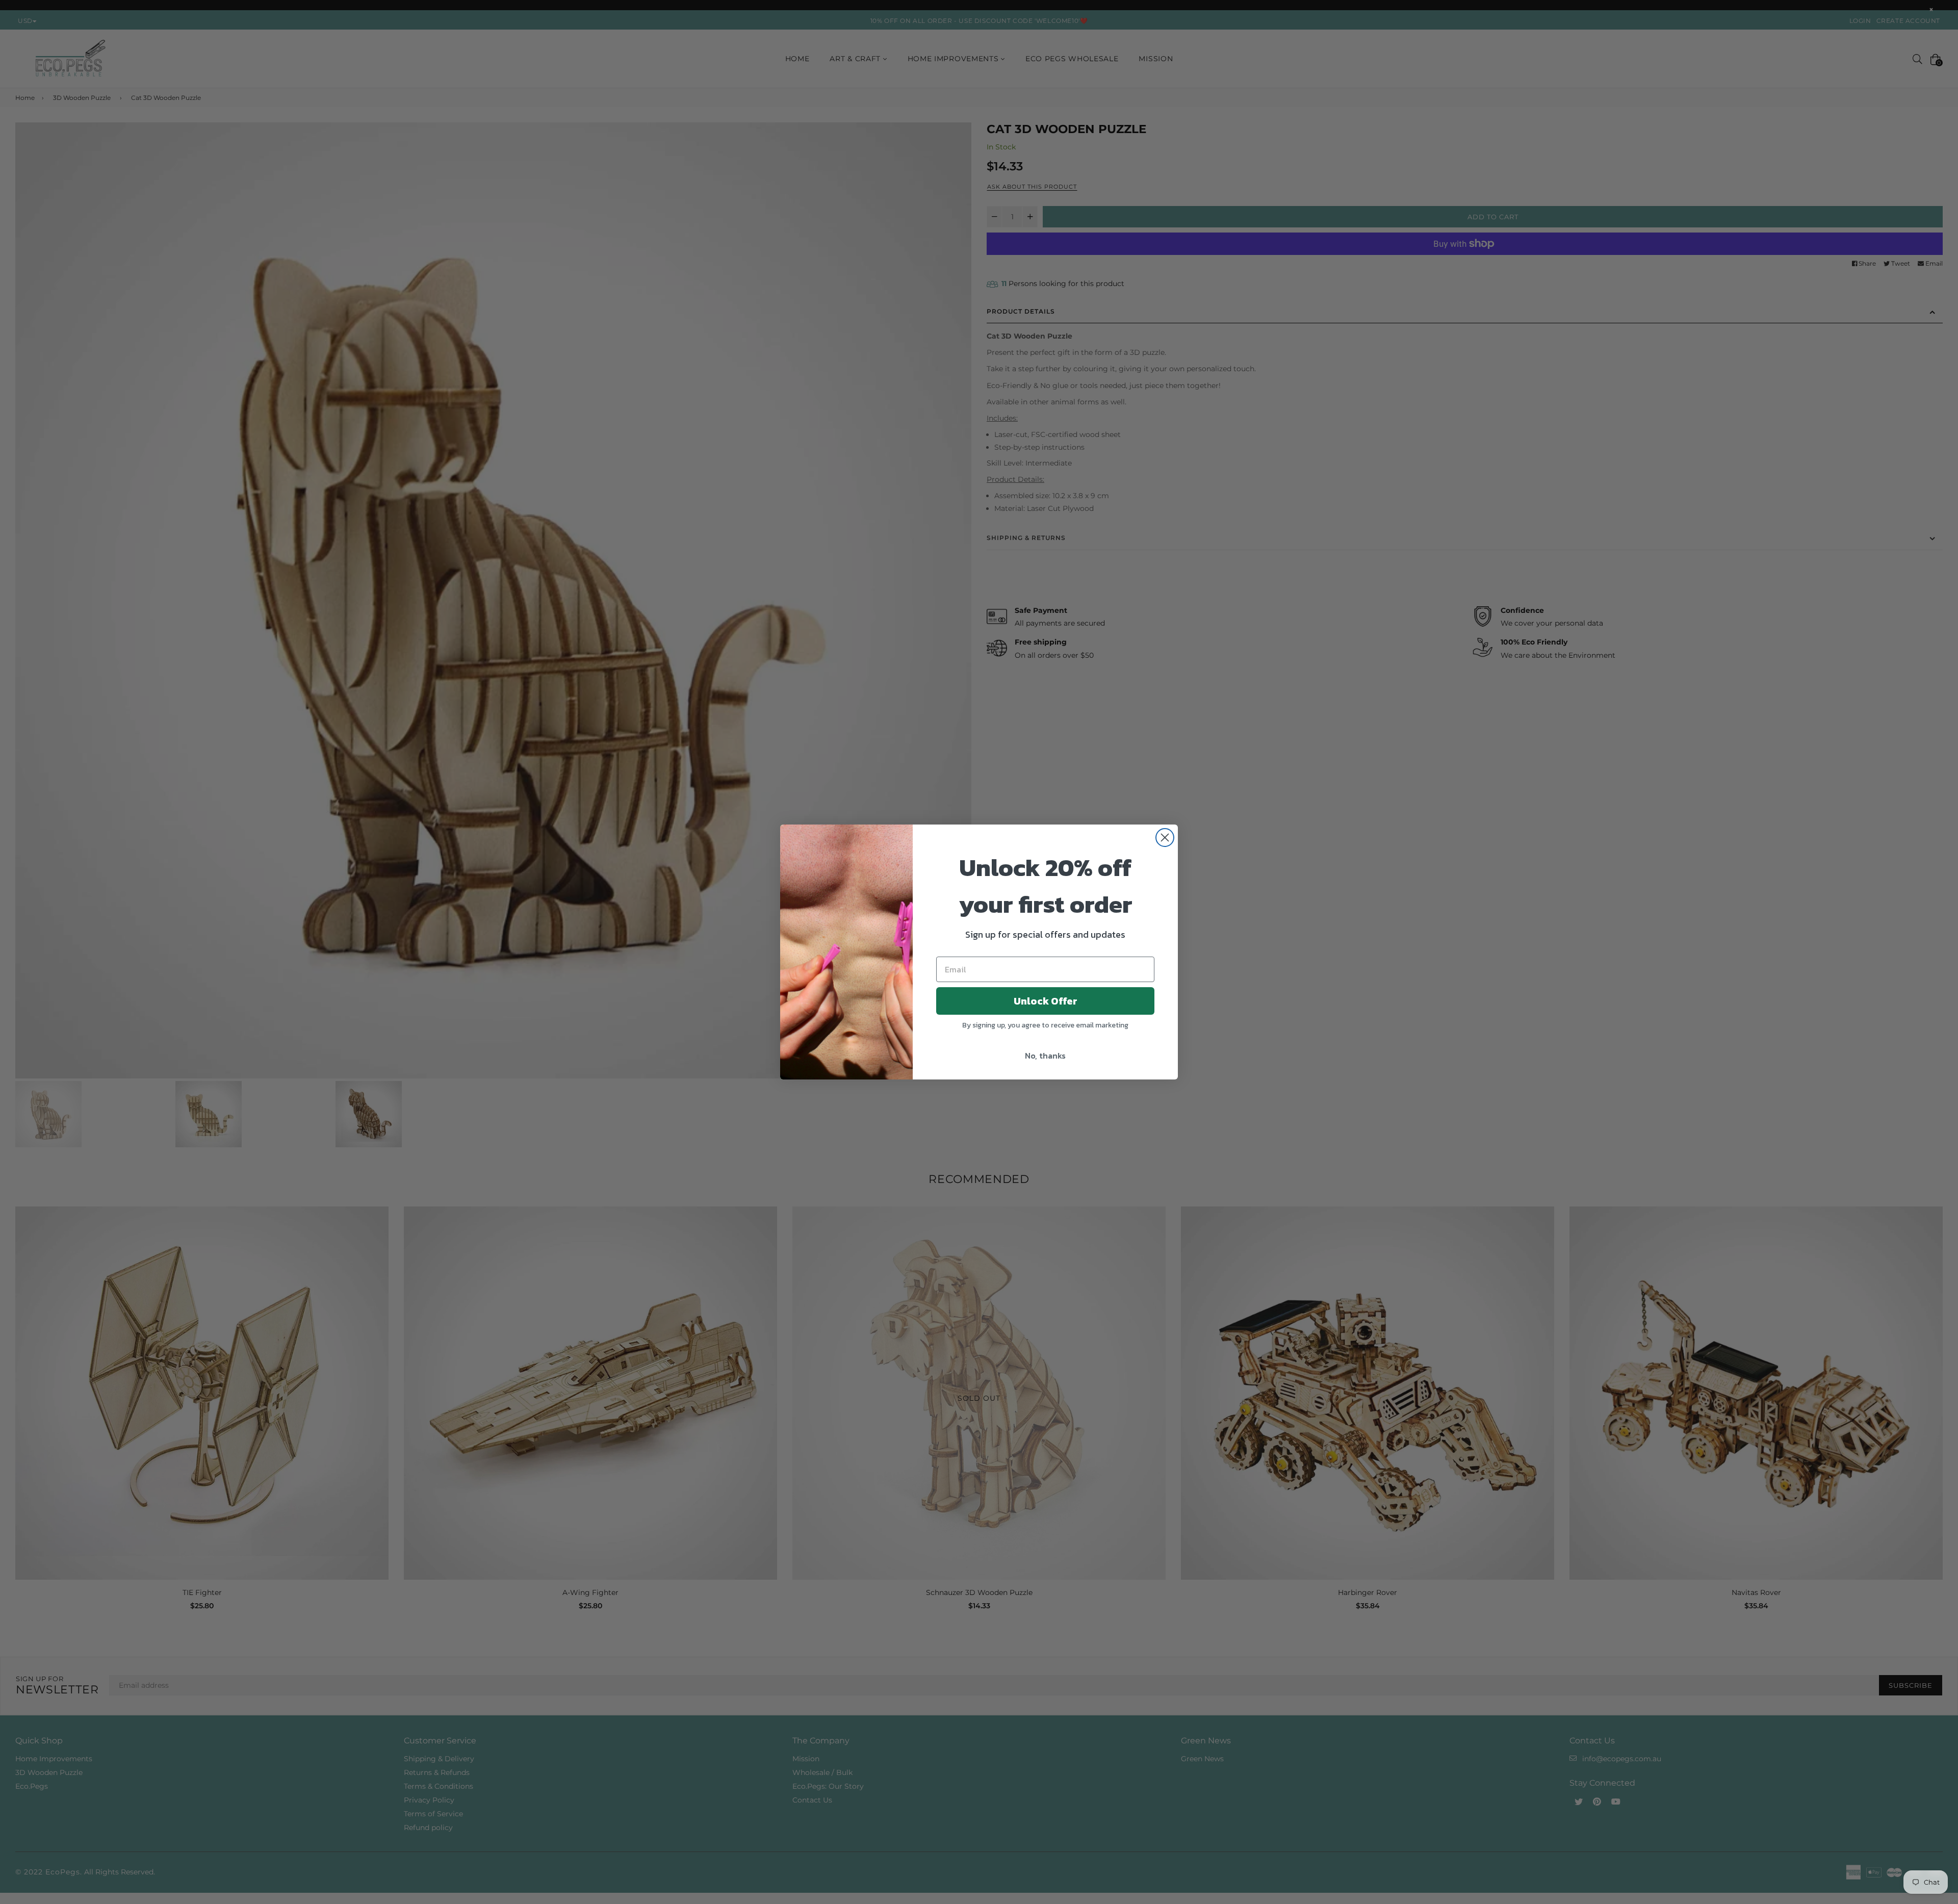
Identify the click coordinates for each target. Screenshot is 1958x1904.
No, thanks (1045, 1056)
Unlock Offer (1046, 1001)
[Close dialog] (1165, 838)
